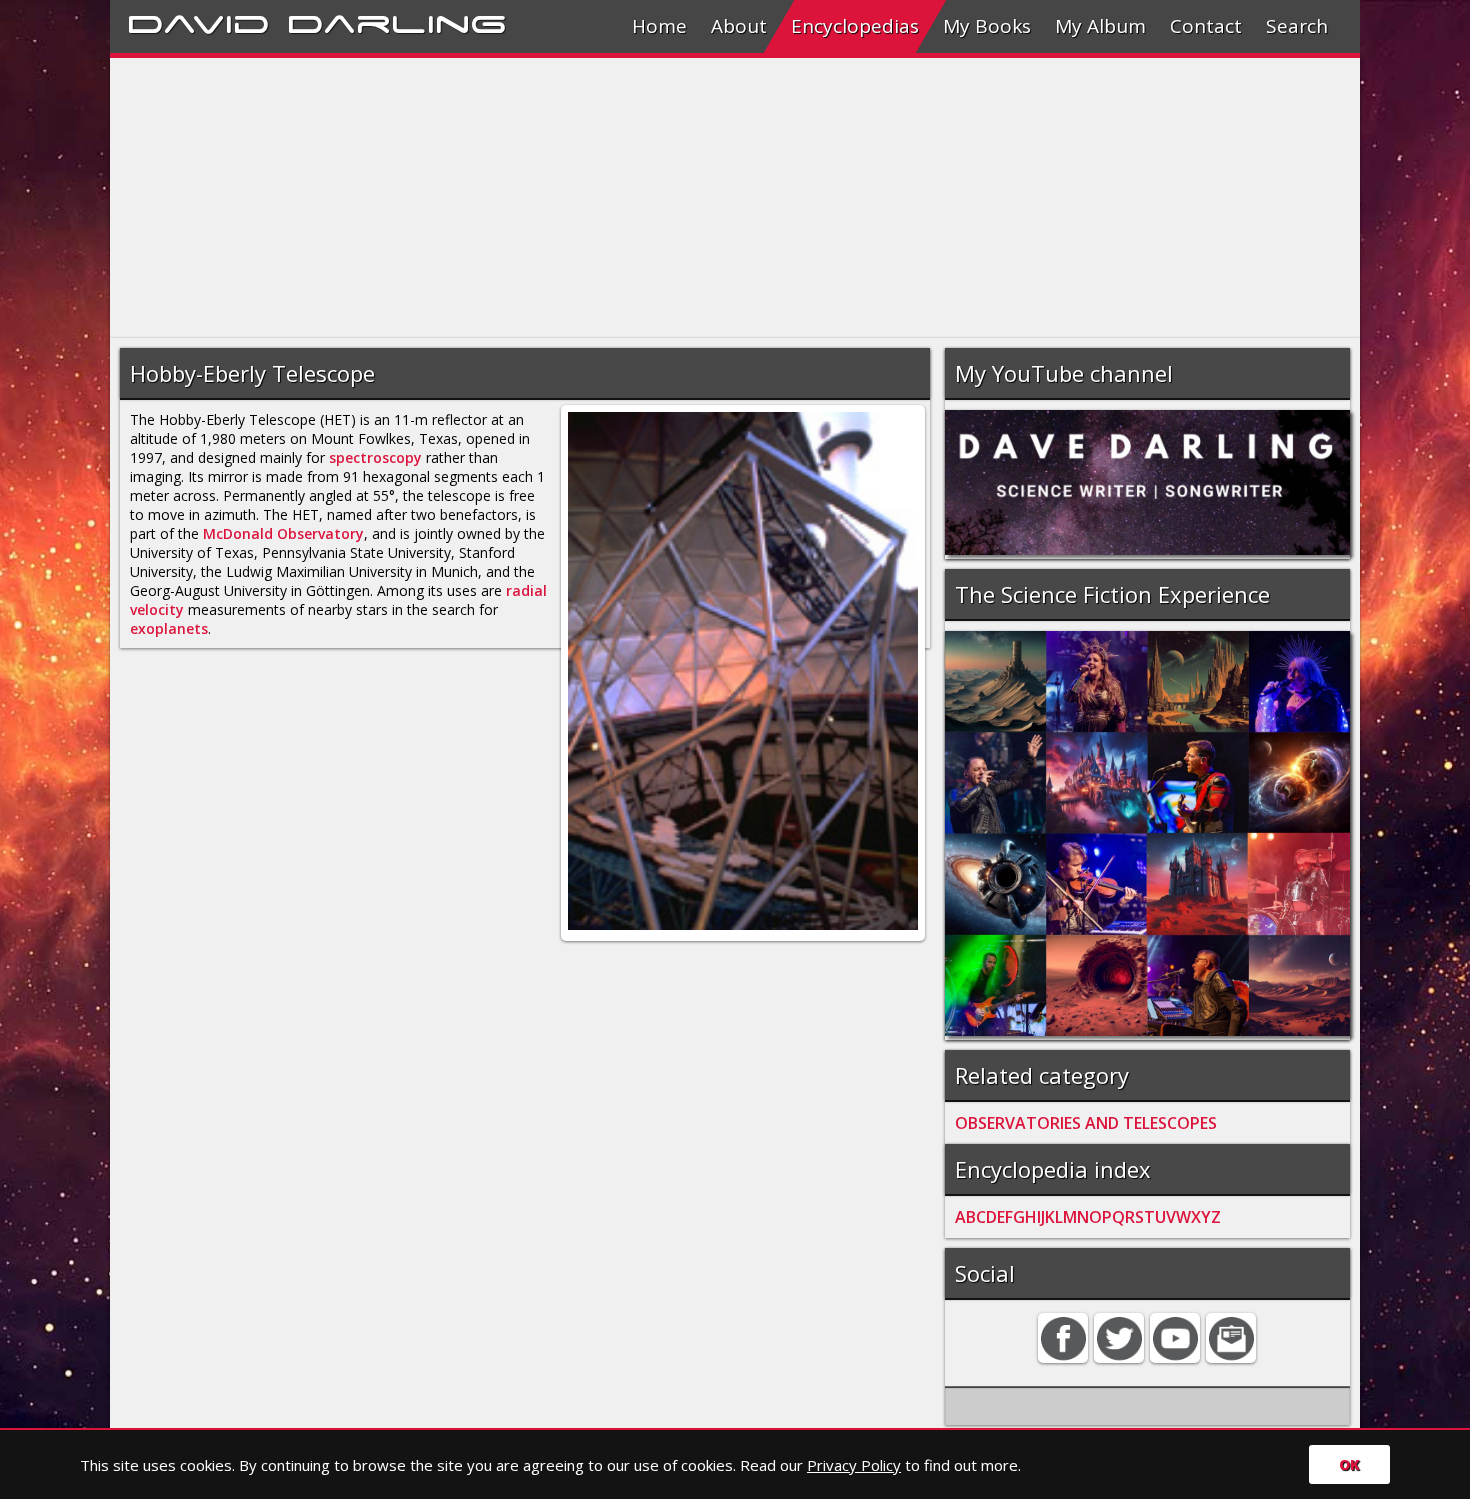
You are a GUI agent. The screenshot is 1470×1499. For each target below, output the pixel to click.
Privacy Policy (854, 1465)
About (739, 26)
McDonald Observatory (283, 533)
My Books (987, 26)
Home (659, 26)
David (198, 21)
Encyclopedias (855, 26)
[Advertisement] (710, 198)
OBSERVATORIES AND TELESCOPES (1086, 1123)
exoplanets (169, 628)
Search (1297, 26)
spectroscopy (375, 457)
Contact (1206, 26)
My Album (1100, 26)
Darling (397, 21)
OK (1349, 1464)
